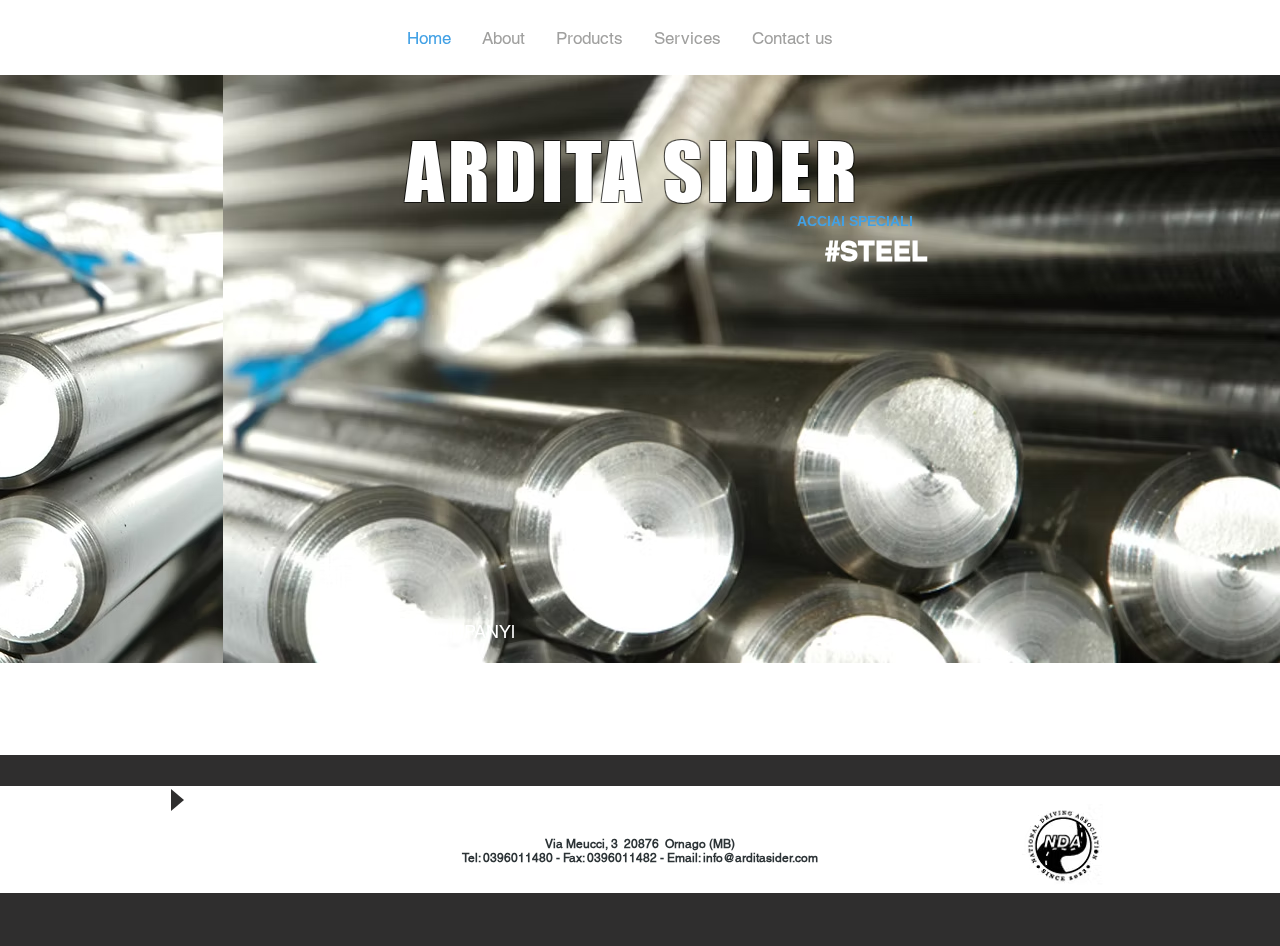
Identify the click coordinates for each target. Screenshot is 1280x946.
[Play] (176, 800)
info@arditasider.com (760, 858)
